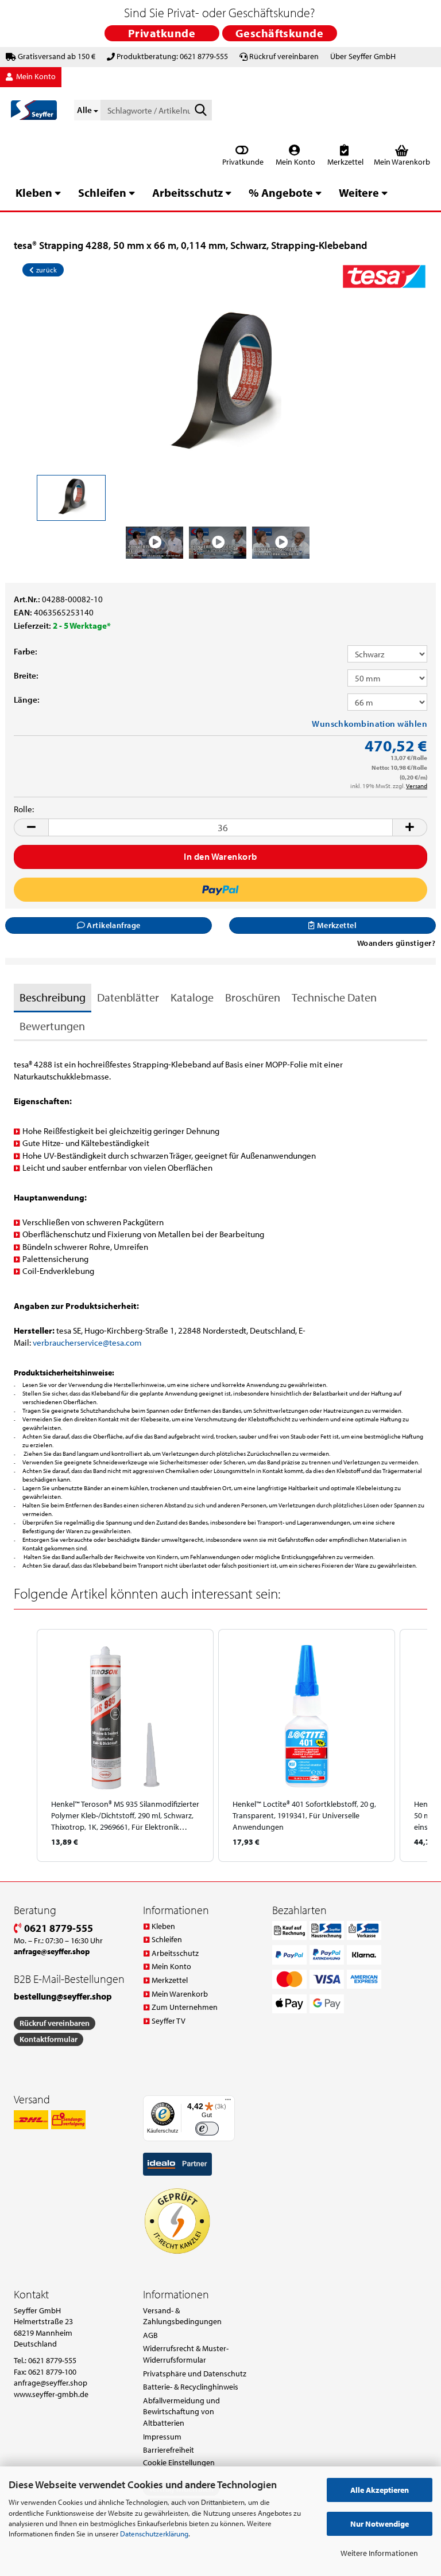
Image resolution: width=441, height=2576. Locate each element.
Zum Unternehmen (185, 2007)
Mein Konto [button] (35, 76)
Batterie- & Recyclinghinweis (191, 2387)
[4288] (220, 385)
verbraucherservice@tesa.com (87, 1342)
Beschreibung (53, 997)
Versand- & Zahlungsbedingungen (182, 2316)
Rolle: (24, 809)
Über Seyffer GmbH (363, 56)
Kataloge (192, 997)
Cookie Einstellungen (179, 2462)
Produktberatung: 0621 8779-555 (172, 56)
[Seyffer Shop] (34, 110)
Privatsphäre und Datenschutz (195, 2374)
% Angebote (281, 192)
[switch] (207, 2129)
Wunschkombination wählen (370, 724)
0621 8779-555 (57, 1928)
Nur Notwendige (380, 2524)
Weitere (359, 192)
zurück (45, 270)
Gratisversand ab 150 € (57, 56)
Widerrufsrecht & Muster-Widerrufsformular (186, 2354)
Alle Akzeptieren (380, 2490)
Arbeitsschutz (187, 192)
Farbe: (26, 651)
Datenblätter (128, 997)
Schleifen (102, 192)
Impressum (162, 2437)
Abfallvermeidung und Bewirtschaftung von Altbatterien (181, 2412)
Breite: (26, 675)
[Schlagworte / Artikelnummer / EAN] (201, 111)
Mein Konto (295, 162)
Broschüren (253, 997)
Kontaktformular (49, 2039)
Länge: (27, 699)
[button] (31, 827)
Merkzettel (345, 162)
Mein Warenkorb (180, 1994)
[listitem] (125, 1745)
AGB (150, 2335)
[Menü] (228, 2102)
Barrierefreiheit (169, 2450)
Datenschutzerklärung (154, 2534)
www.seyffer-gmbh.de (51, 2394)
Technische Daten (334, 997)
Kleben (34, 192)
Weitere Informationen (379, 2553)
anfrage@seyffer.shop (51, 2383)
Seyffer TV (169, 2021)
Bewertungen (52, 1026)
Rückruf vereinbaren (284, 56)
